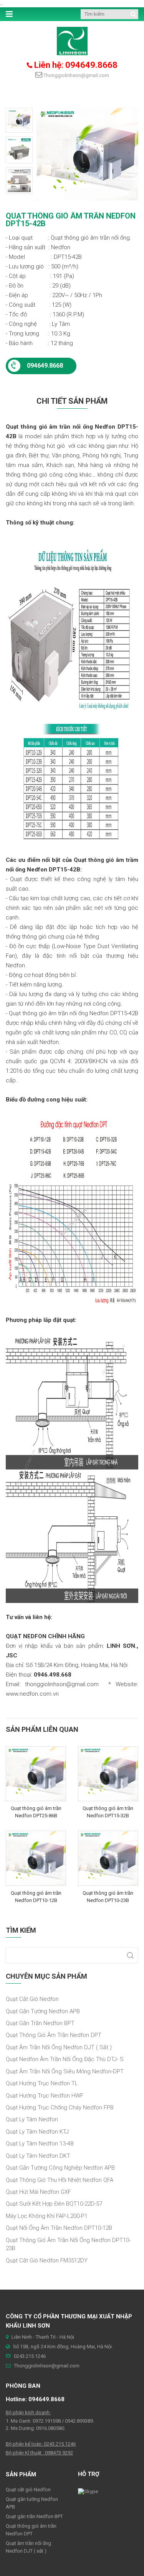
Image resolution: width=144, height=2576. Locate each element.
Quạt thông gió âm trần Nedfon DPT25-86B (36, 1812)
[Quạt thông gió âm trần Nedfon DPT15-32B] (108, 1773)
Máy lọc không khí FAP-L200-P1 (47, 2216)
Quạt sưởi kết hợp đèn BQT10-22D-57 (54, 2204)
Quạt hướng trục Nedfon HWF (45, 2096)
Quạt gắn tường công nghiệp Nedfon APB (60, 2168)
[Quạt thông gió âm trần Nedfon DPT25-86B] (36, 1773)
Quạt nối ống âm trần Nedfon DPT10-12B (59, 2228)
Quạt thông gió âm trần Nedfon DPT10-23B (108, 1897)
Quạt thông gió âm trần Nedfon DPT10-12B (36, 1897)
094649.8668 (45, 366)
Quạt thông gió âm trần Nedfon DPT (54, 2035)
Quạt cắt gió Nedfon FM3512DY (47, 2260)
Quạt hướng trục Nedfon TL (42, 2083)
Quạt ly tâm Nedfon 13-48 (40, 2144)
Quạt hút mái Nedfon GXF (38, 2192)
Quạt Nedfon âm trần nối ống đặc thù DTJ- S (65, 2059)
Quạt (81, 860)
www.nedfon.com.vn (32, 1694)
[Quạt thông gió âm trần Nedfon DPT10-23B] (108, 1858)
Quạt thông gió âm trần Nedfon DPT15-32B (108, 1812)
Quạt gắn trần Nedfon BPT (40, 2023)
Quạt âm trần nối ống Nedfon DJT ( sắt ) (59, 2047)
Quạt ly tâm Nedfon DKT (38, 2156)
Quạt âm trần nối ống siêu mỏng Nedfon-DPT (65, 2071)
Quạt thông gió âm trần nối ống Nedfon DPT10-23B (68, 2244)
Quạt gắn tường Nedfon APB (43, 2011)
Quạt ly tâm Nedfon (32, 2119)
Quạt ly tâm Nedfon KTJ (37, 2132)
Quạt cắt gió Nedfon (32, 1999)
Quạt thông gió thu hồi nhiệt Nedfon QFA (60, 2180)
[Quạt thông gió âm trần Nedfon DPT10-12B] (36, 1858)
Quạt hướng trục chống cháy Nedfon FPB (60, 2107)
